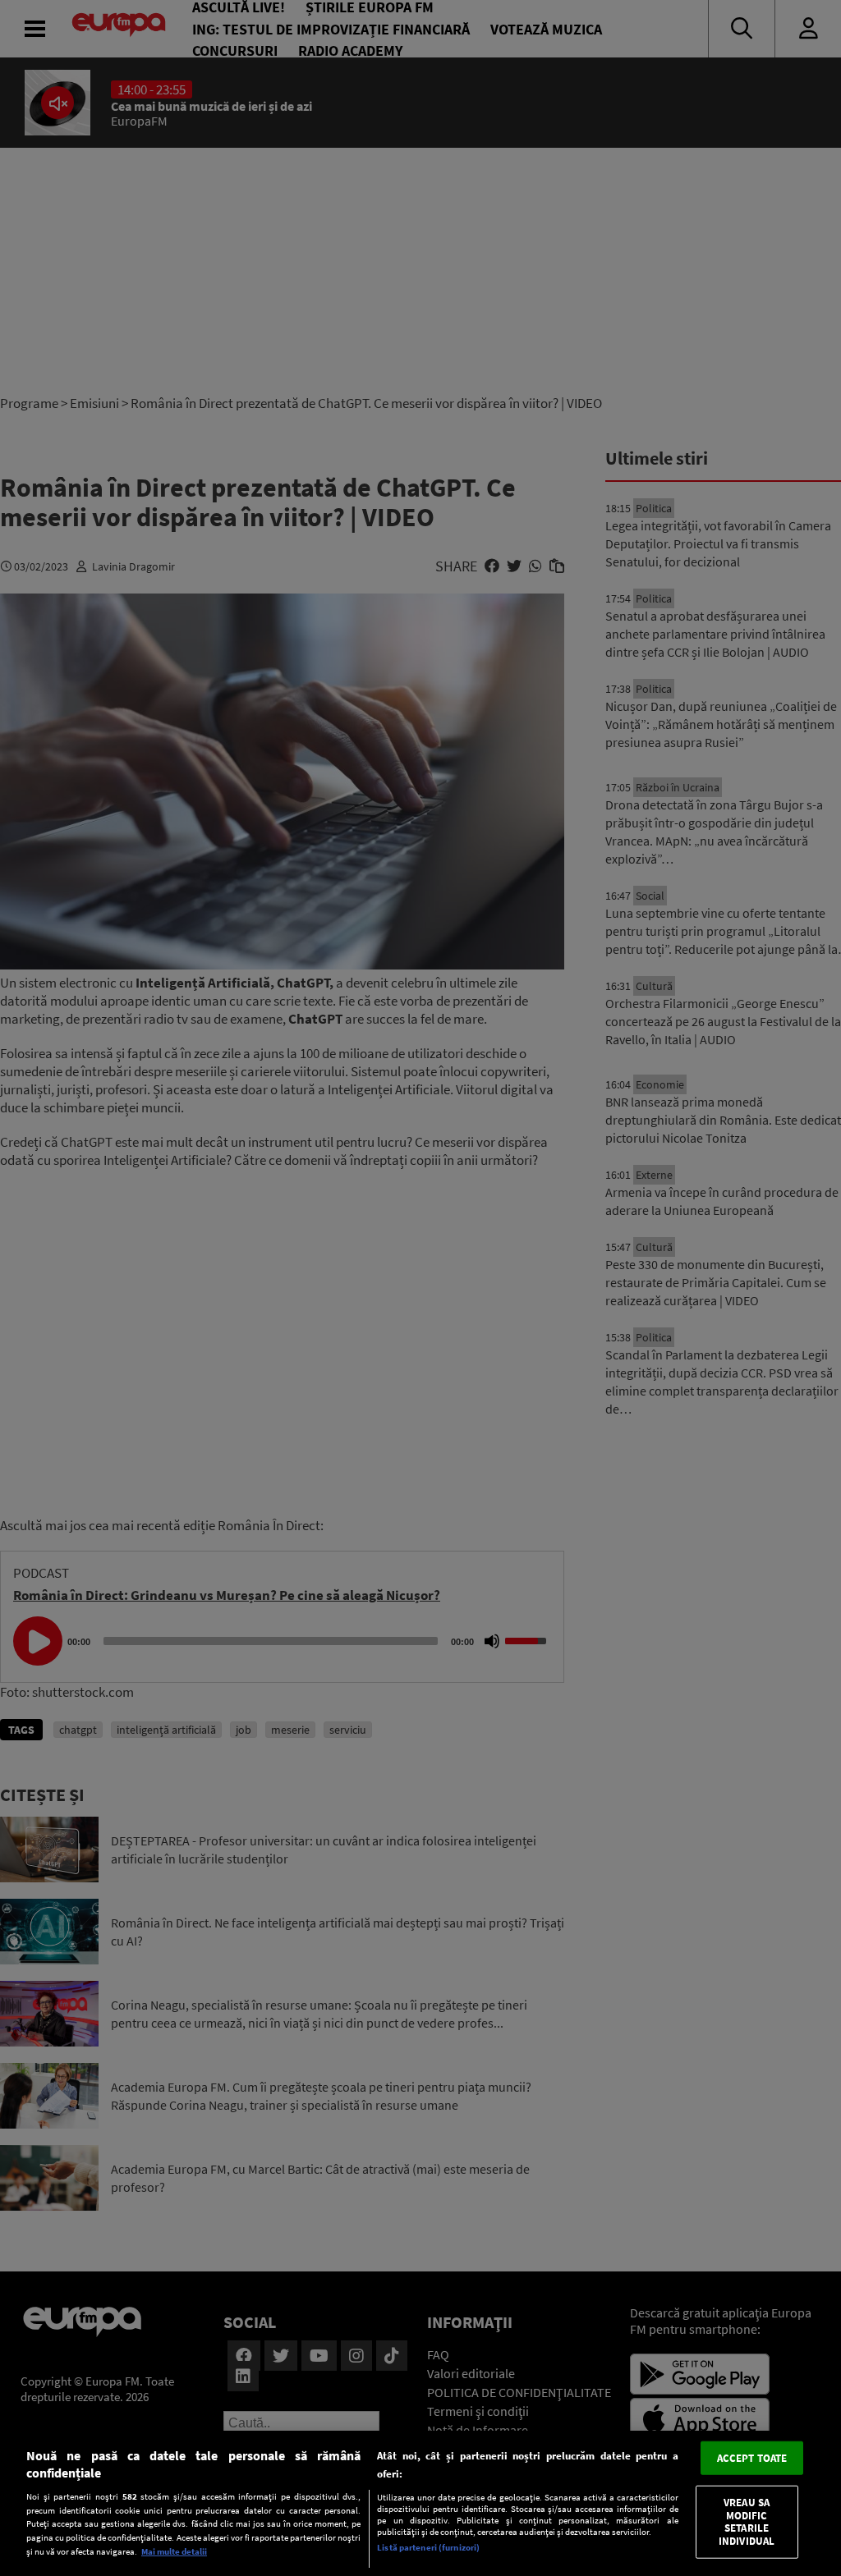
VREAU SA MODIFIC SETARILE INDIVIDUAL (747, 2522)
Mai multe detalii (174, 2551)
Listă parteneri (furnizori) (428, 2547)
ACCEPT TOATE (752, 2457)
